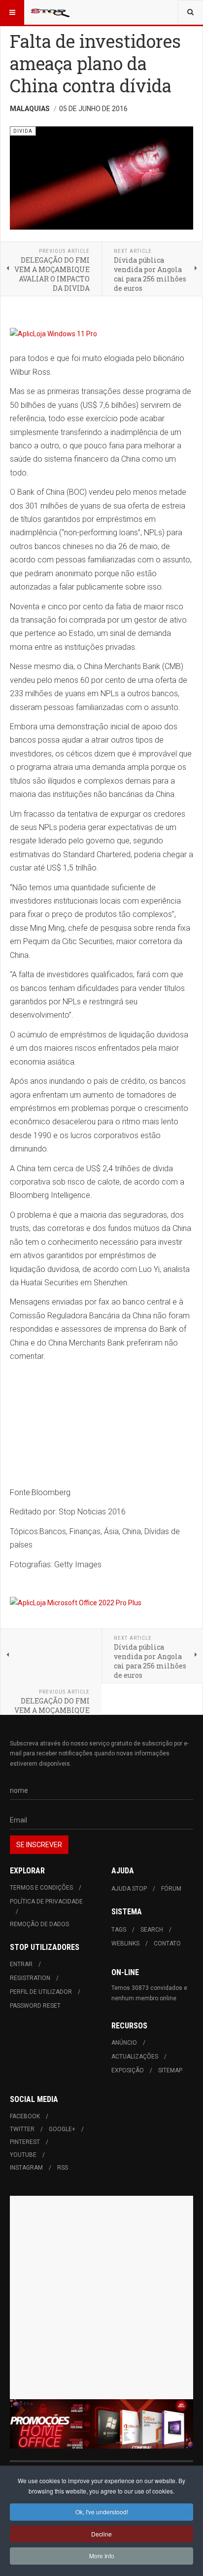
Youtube (23, 2155)
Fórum (171, 1889)
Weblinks (125, 1943)
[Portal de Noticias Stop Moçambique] (50, 12)
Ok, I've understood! (102, 2512)
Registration (30, 1978)
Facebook (25, 2116)
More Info (102, 2556)
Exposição (128, 2070)
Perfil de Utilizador (41, 1992)
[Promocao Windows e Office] (101, 2424)
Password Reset (35, 2006)
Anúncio (124, 2043)
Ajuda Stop (129, 1889)
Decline (101, 2534)
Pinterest (25, 2142)
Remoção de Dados (39, 1924)
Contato (167, 1943)
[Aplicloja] (101, 1603)
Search (152, 1930)
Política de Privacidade (46, 1902)
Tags (119, 1930)
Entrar (21, 1964)
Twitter (22, 2129)
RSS (63, 2168)
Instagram (26, 2168)
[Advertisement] (101, 2298)
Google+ (62, 2129)
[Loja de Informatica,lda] (101, 334)
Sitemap (170, 2070)
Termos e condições (41, 1888)
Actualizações (135, 2057)
